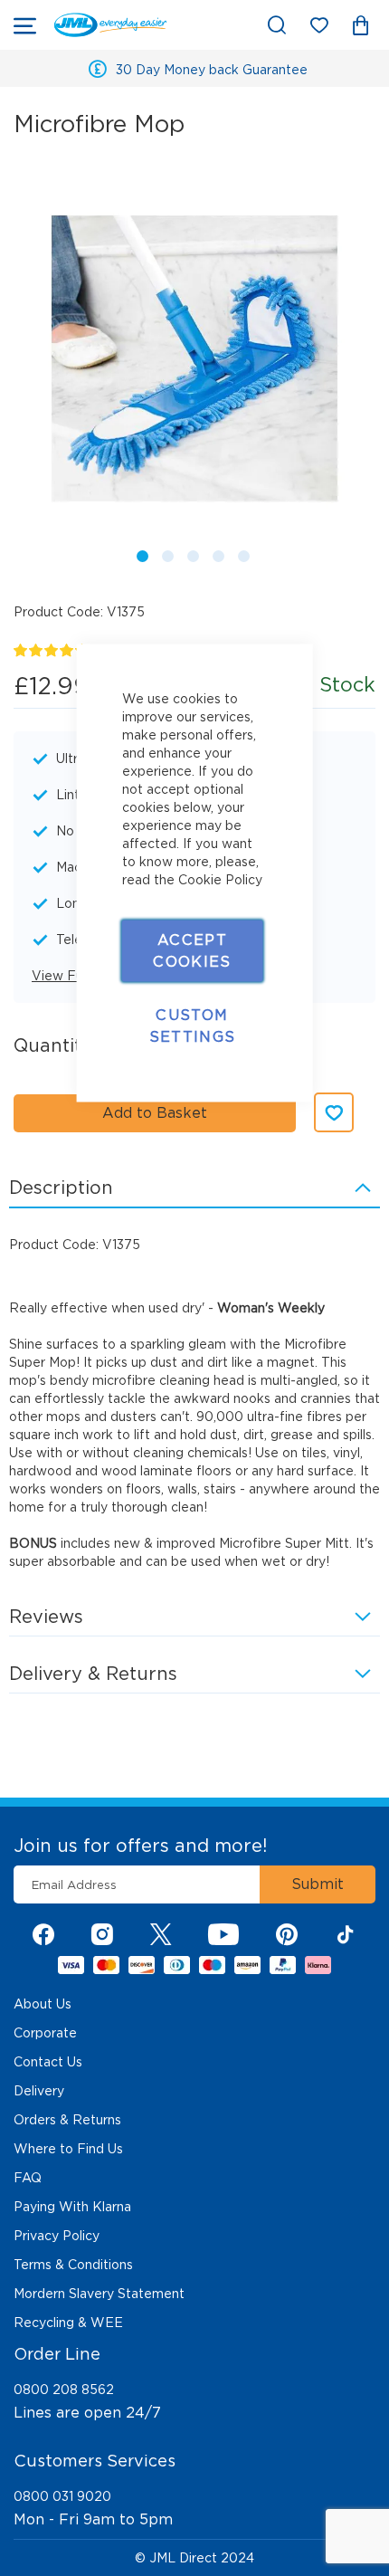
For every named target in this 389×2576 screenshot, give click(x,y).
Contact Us (48, 2062)
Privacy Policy (57, 2236)
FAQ (28, 2178)
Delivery (39, 2091)
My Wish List (328, 29)
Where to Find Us (68, 2149)
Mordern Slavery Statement (99, 2294)
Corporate (45, 2033)
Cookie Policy (220, 880)
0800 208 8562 (64, 2390)
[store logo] (110, 25)
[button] (139, 553)
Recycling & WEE (68, 2323)
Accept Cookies (192, 951)
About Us (43, 2004)
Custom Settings (193, 1026)
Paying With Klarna (72, 2207)
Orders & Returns (67, 2120)
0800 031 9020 (62, 2496)
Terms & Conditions (73, 2265)
